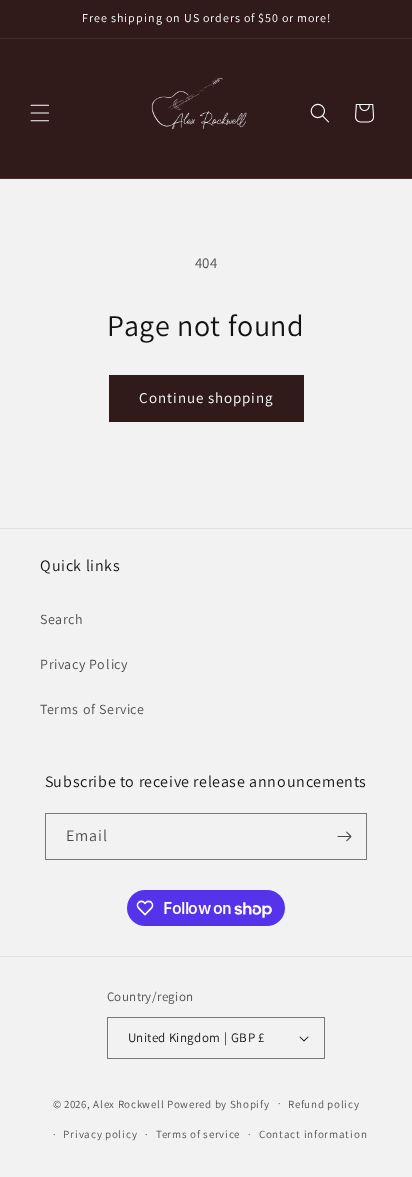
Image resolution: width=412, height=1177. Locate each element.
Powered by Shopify (218, 1103)
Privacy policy (100, 1134)
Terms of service (198, 1134)
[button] (40, 113)
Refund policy (323, 1104)
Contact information (313, 1134)
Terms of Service (92, 709)
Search (62, 619)
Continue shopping (206, 397)
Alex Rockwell (128, 1103)
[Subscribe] (344, 836)
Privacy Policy (83, 664)
